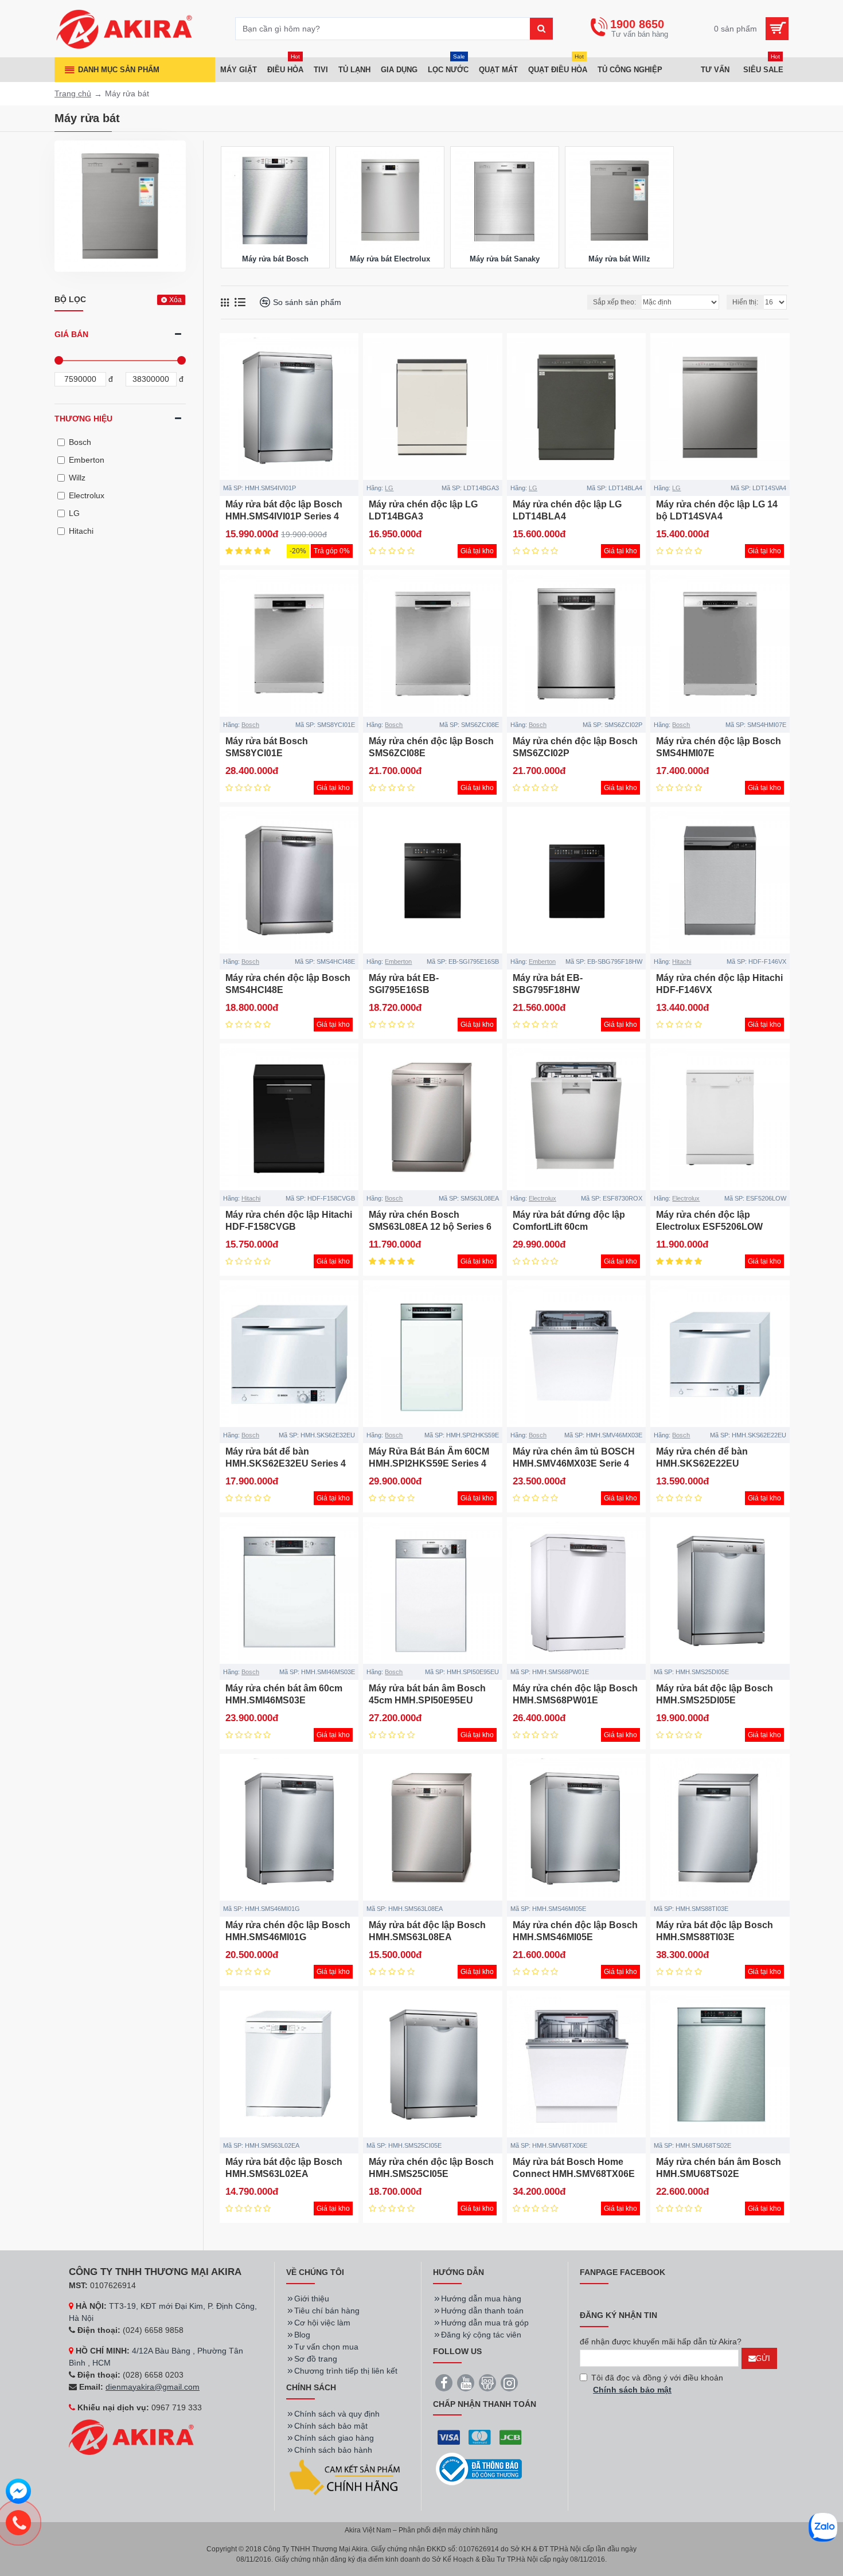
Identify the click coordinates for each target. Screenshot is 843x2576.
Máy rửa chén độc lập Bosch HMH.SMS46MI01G (288, 1931)
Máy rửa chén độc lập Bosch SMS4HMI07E (719, 747)
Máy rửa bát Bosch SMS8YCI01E (267, 747)
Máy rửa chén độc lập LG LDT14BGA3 (423, 510)
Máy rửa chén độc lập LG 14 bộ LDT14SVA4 (717, 510)
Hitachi (682, 961)
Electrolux (543, 1198)
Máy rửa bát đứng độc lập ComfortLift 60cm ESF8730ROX (569, 1227)
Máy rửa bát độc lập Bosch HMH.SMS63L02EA (284, 2168)
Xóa (175, 300)
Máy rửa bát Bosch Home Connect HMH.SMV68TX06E (574, 2168)
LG (389, 488)
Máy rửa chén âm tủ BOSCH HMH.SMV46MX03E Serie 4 (574, 1457)
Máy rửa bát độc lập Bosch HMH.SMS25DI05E (715, 1694)
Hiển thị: (745, 302)
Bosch (250, 725)
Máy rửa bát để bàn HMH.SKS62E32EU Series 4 (286, 1457)
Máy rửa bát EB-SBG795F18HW (548, 984)
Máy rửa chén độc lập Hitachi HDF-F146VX (719, 984)
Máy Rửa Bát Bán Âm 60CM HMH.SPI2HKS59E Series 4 (429, 1457)
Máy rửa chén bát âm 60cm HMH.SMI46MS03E (284, 1694)
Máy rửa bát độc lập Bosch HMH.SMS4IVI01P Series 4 (284, 510)
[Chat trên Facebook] (18, 2493)
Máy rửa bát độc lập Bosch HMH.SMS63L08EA (427, 1931)
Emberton (398, 961)
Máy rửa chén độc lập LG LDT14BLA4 (567, 510)
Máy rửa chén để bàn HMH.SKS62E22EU (702, 1457)
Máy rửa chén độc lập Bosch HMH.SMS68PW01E (575, 1694)
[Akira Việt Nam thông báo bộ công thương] (479, 2469)
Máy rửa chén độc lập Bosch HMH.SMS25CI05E (431, 2168)
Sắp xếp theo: (614, 302)
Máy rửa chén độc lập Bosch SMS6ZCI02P (575, 747)
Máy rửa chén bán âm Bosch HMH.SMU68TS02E (719, 2168)
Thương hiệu (83, 419)
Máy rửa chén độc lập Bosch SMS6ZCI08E (431, 747)
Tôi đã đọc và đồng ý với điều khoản (657, 2384)
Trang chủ (73, 93)
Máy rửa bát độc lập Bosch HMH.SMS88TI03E (715, 1931)
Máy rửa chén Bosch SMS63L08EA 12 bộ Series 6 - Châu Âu (430, 1227)
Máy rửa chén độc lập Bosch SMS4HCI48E (288, 984)
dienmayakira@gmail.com (153, 2387)
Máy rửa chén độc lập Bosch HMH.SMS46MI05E (575, 1931)
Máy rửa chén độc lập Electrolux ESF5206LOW (709, 1221)
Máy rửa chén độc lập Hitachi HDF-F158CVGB (289, 1221)
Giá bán (71, 334)
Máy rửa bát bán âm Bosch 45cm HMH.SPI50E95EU (427, 1694)
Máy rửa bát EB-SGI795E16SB (404, 984)
